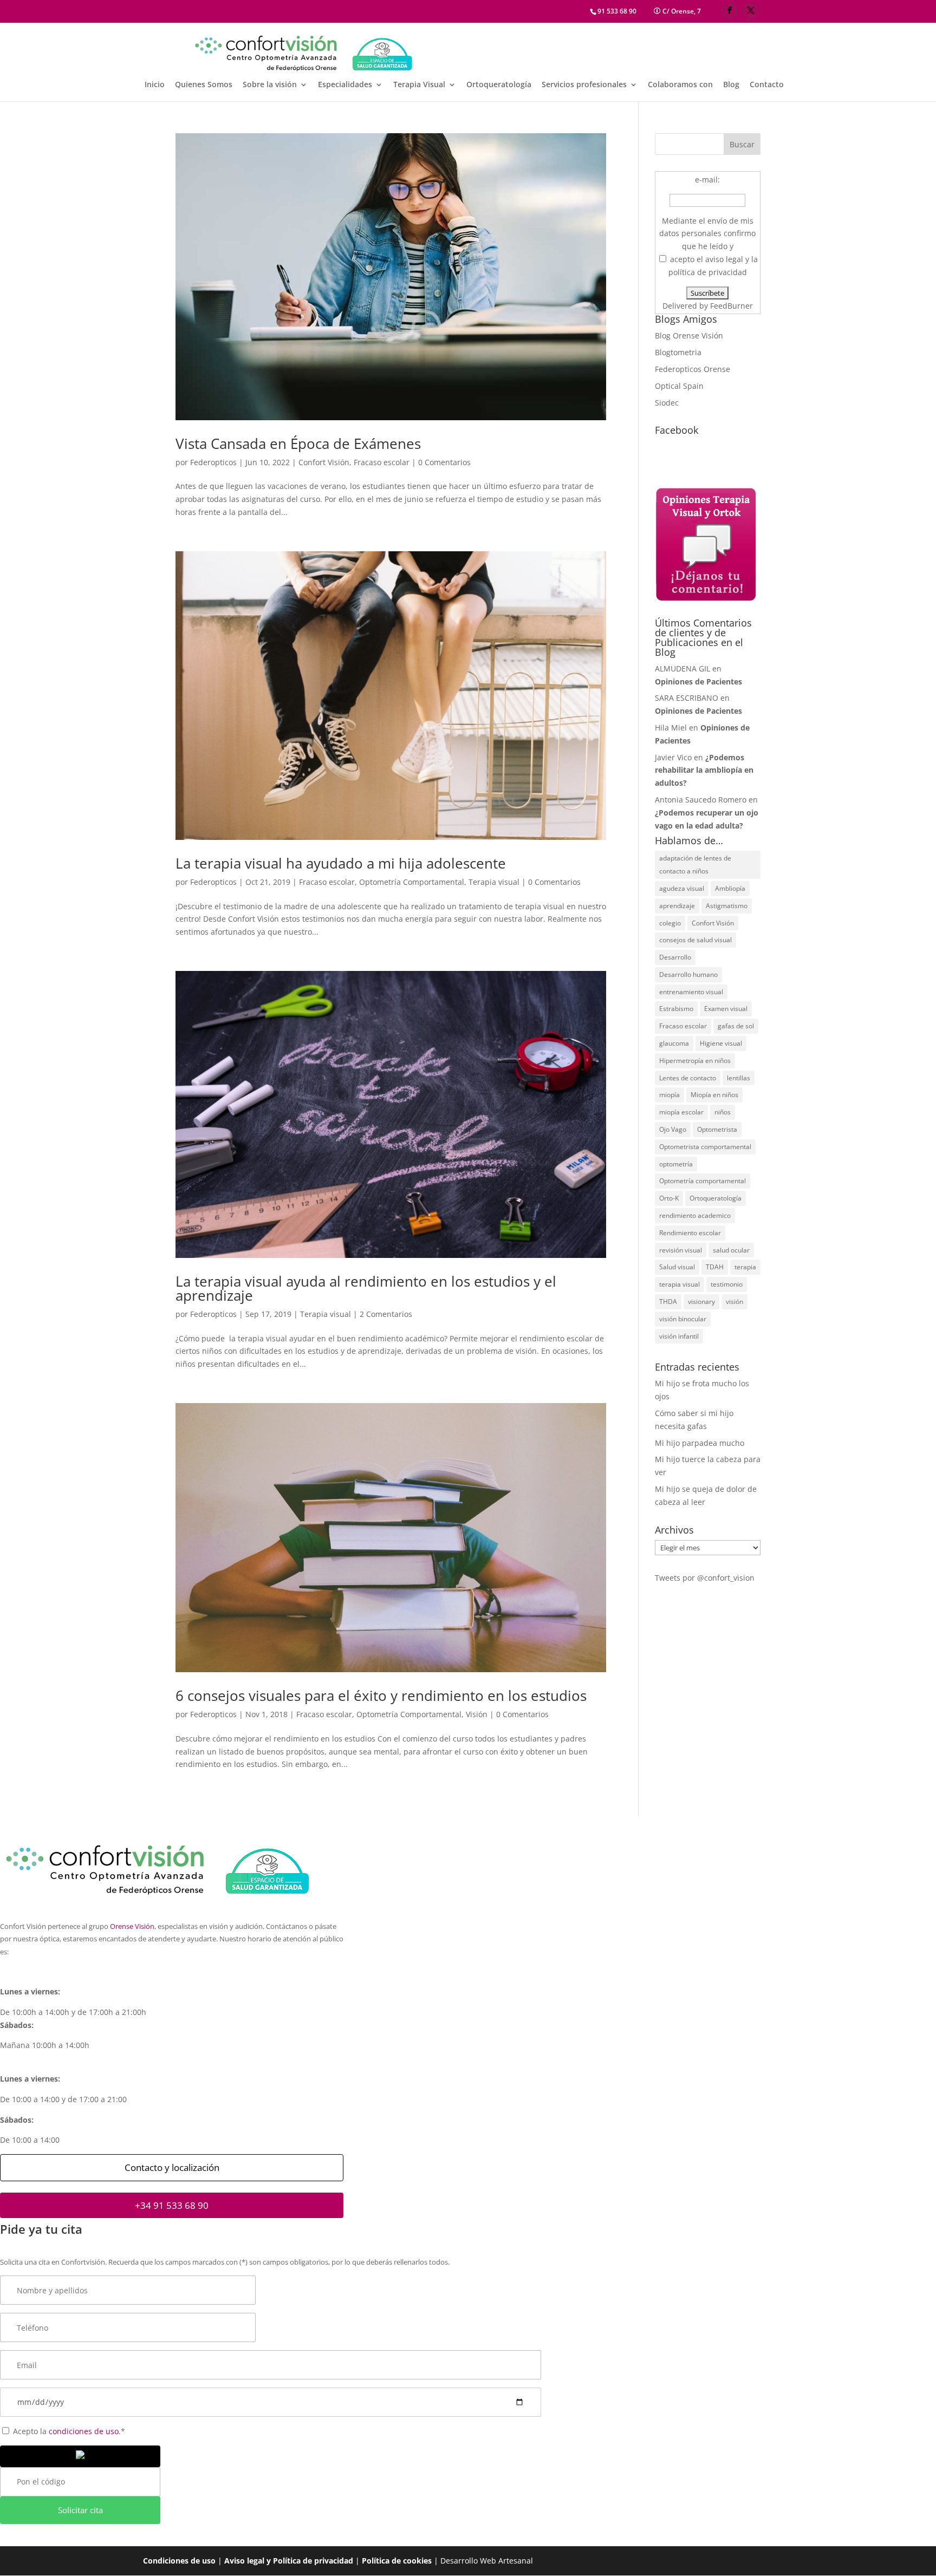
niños (723, 1112)
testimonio (727, 1284)
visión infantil (679, 1336)
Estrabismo (676, 1009)
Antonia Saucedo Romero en (707, 813)
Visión (477, 1714)
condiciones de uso (84, 2431)
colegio (670, 923)
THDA (668, 1302)
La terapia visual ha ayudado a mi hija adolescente (341, 863)
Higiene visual (721, 1043)
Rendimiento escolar (690, 1233)
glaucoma (674, 1043)
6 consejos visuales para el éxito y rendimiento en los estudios (381, 1695)
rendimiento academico (695, 1215)
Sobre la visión (270, 85)
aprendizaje (677, 906)
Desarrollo (675, 957)
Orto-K (669, 1198)
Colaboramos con (680, 85)
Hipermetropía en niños (695, 1061)
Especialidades (345, 85)
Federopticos (213, 462)
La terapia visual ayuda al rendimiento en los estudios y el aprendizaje (366, 1288)
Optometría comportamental (703, 1181)
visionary (701, 1302)
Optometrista (717, 1129)
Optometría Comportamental (412, 882)
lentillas (739, 1078)
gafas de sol (736, 1026)
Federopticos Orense (693, 369)
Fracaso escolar (382, 462)
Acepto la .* (68, 2431)
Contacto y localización (172, 2167)
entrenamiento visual (691, 992)
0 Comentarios (444, 462)
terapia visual (680, 1284)
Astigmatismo (727, 906)
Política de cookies (397, 2561)
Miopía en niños (714, 1095)
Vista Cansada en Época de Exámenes (298, 444)
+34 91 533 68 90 (172, 2205)
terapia (745, 1267)
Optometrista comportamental (705, 1147)
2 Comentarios (386, 1314)
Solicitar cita (80, 2510)
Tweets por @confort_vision (705, 1578)
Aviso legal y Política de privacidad (289, 2561)
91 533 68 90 (617, 11)
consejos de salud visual (695, 940)
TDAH (715, 1267)
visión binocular (683, 1319)
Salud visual (677, 1267)
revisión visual (681, 1250)
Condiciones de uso (179, 2561)
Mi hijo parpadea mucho (700, 1443)
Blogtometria (678, 352)
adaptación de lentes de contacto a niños (695, 865)
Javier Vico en (704, 770)
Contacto (767, 85)
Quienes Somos (204, 85)
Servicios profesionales (584, 85)
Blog (731, 85)
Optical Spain (679, 386)
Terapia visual (494, 882)
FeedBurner (732, 306)
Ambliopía (730, 888)
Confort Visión (324, 462)
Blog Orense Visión (689, 335)
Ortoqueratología (499, 85)
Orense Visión (132, 1926)
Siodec (667, 403)
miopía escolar (681, 1112)
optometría (676, 1164)
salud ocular (731, 1250)
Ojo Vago (673, 1129)
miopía (669, 1095)
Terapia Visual (419, 85)
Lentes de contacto (688, 1078)
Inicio (155, 85)
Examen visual (726, 1009)
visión (734, 1302)
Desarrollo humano (688, 974)
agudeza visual (682, 888)
